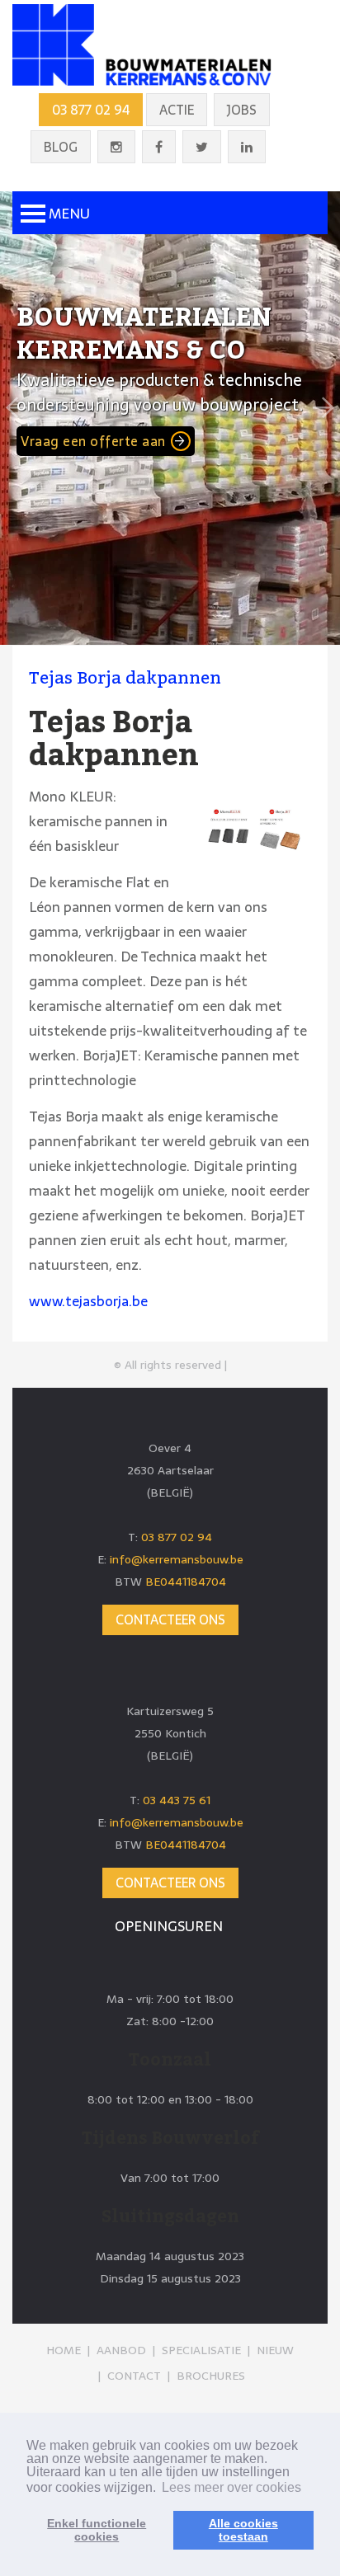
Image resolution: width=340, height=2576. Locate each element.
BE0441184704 (186, 1582)
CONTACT (134, 2376)
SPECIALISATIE (201, 2350)
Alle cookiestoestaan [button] (243, 2530)
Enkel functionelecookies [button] (97, 2530)
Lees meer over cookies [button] (231, 2487)
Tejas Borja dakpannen (125, 678)
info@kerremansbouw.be (177, 1559)
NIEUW (275, 2350)
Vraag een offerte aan (93, 441)
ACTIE (177, 110)
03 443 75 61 (177, 1800)
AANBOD (121, 2350)
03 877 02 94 (91, 110)
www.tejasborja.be (88, 1301)
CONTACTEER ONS (170, 1619)
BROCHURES (211, 2376)
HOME (64, 2350)
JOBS (242, 110)
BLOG (61, 147)
